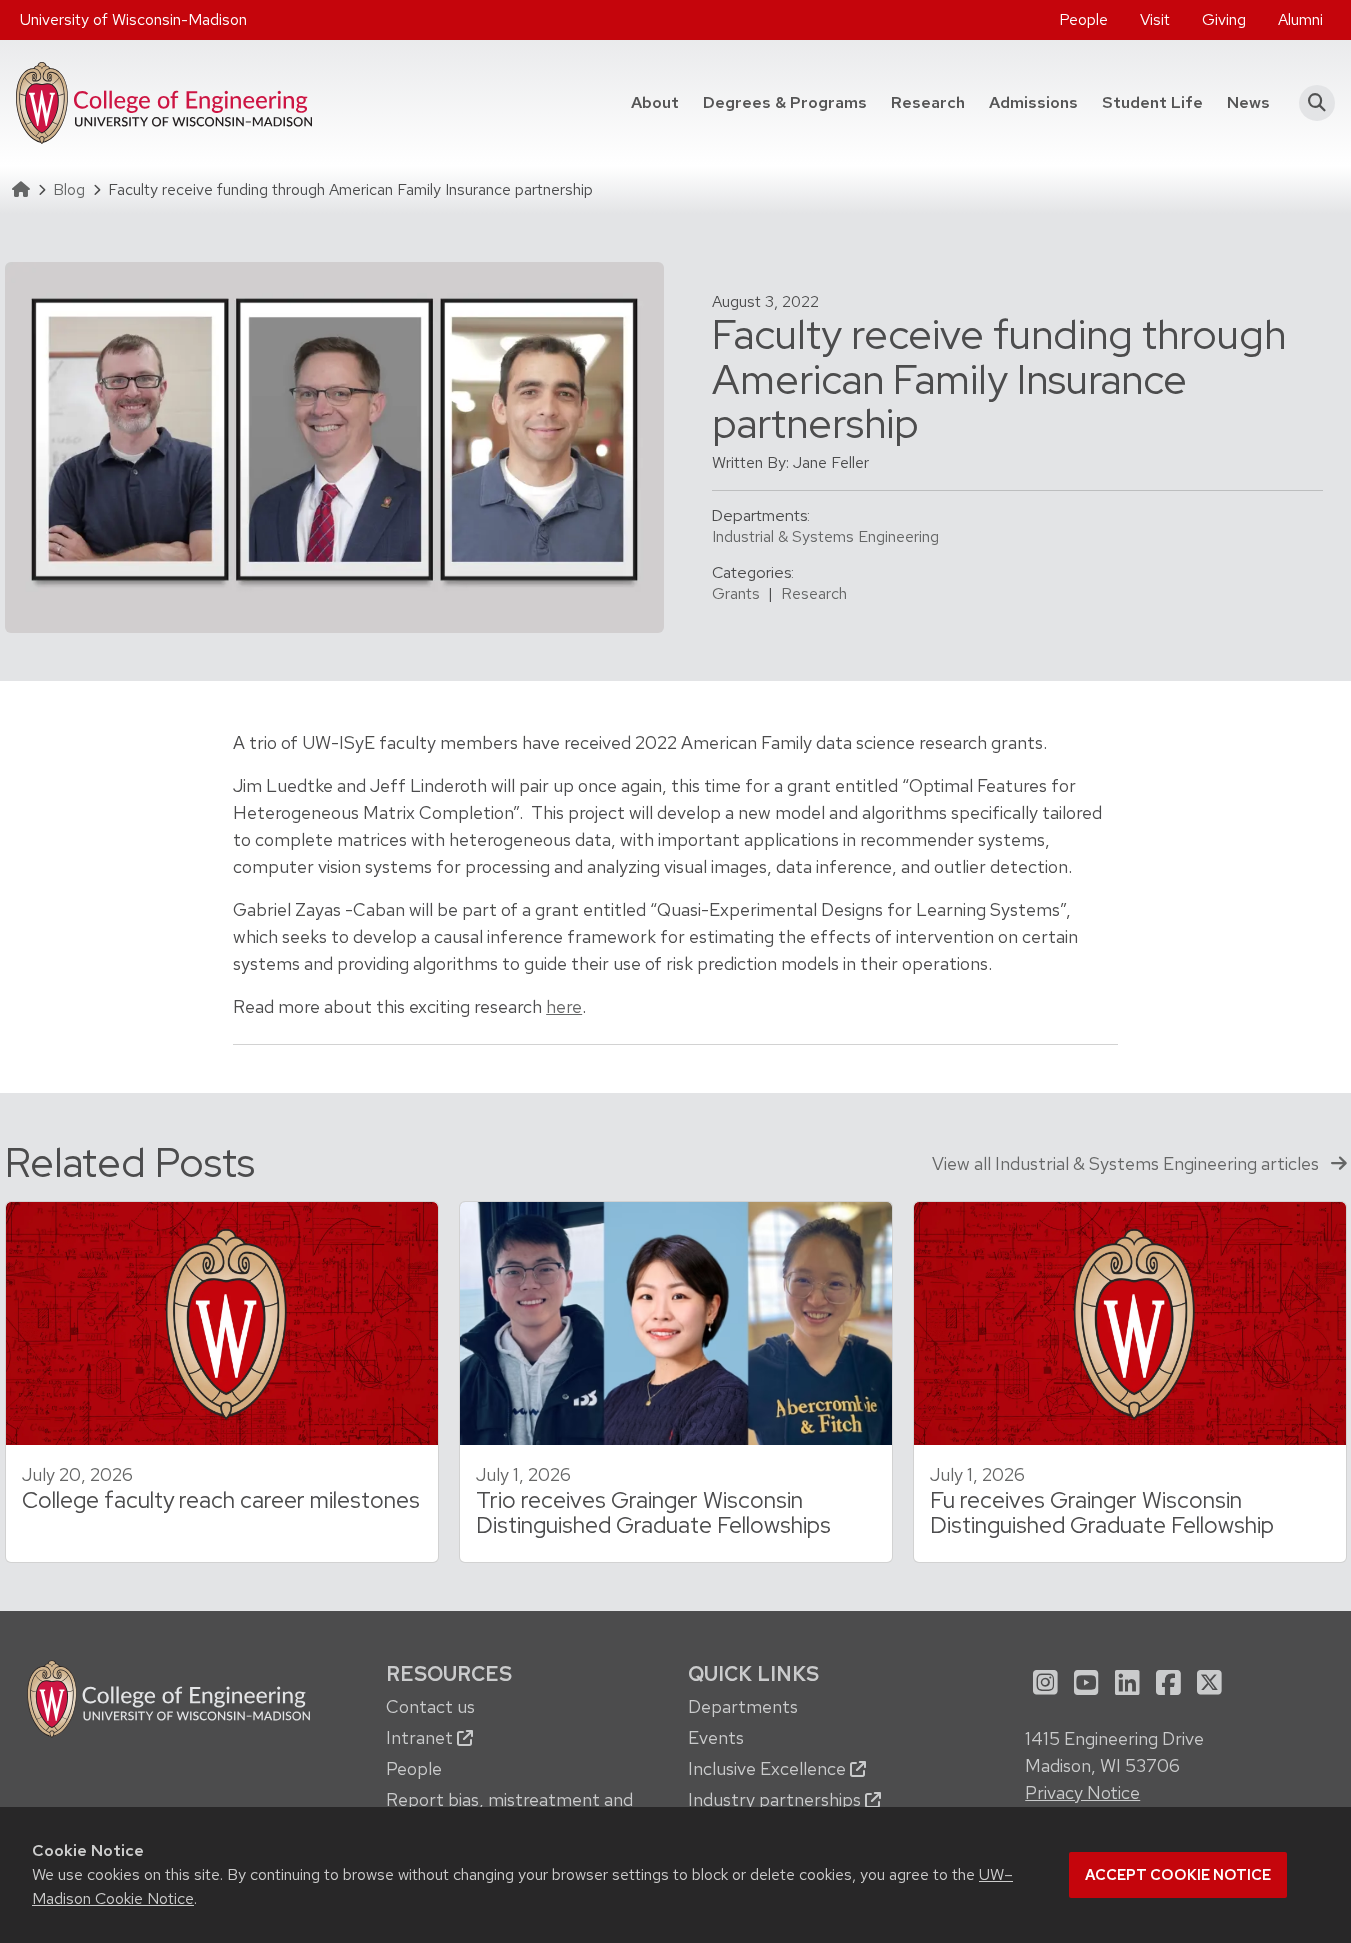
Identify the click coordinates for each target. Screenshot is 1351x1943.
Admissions (1033, 102)
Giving (1224, 19)
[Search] (1310, 103)
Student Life (1152, 102)
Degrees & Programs (791, 102)
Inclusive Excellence (769, 1768)
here (564, 1006)
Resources (449, 1673)
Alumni (1300, 19)
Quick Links (753, 1673)
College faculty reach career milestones (221, 1500)
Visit (1155, 19)
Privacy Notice (1082, 1792)
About (655, 102)
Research (928, 102)
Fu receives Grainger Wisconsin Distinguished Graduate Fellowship (1102, 1512)
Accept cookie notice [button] (1178, 1875)
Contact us (430, 1706)
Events (716, 1737)
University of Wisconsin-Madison (133, 19)
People (1083, 19)
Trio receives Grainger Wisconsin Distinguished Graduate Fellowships (653, 1512)
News (1248, 102)
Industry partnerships (776, 1799)
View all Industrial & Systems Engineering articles (1127, 1163)
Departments (743, 1706)
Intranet (421, 1737)
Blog (69, 189)
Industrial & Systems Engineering (825, 536)
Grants (736, 593)
